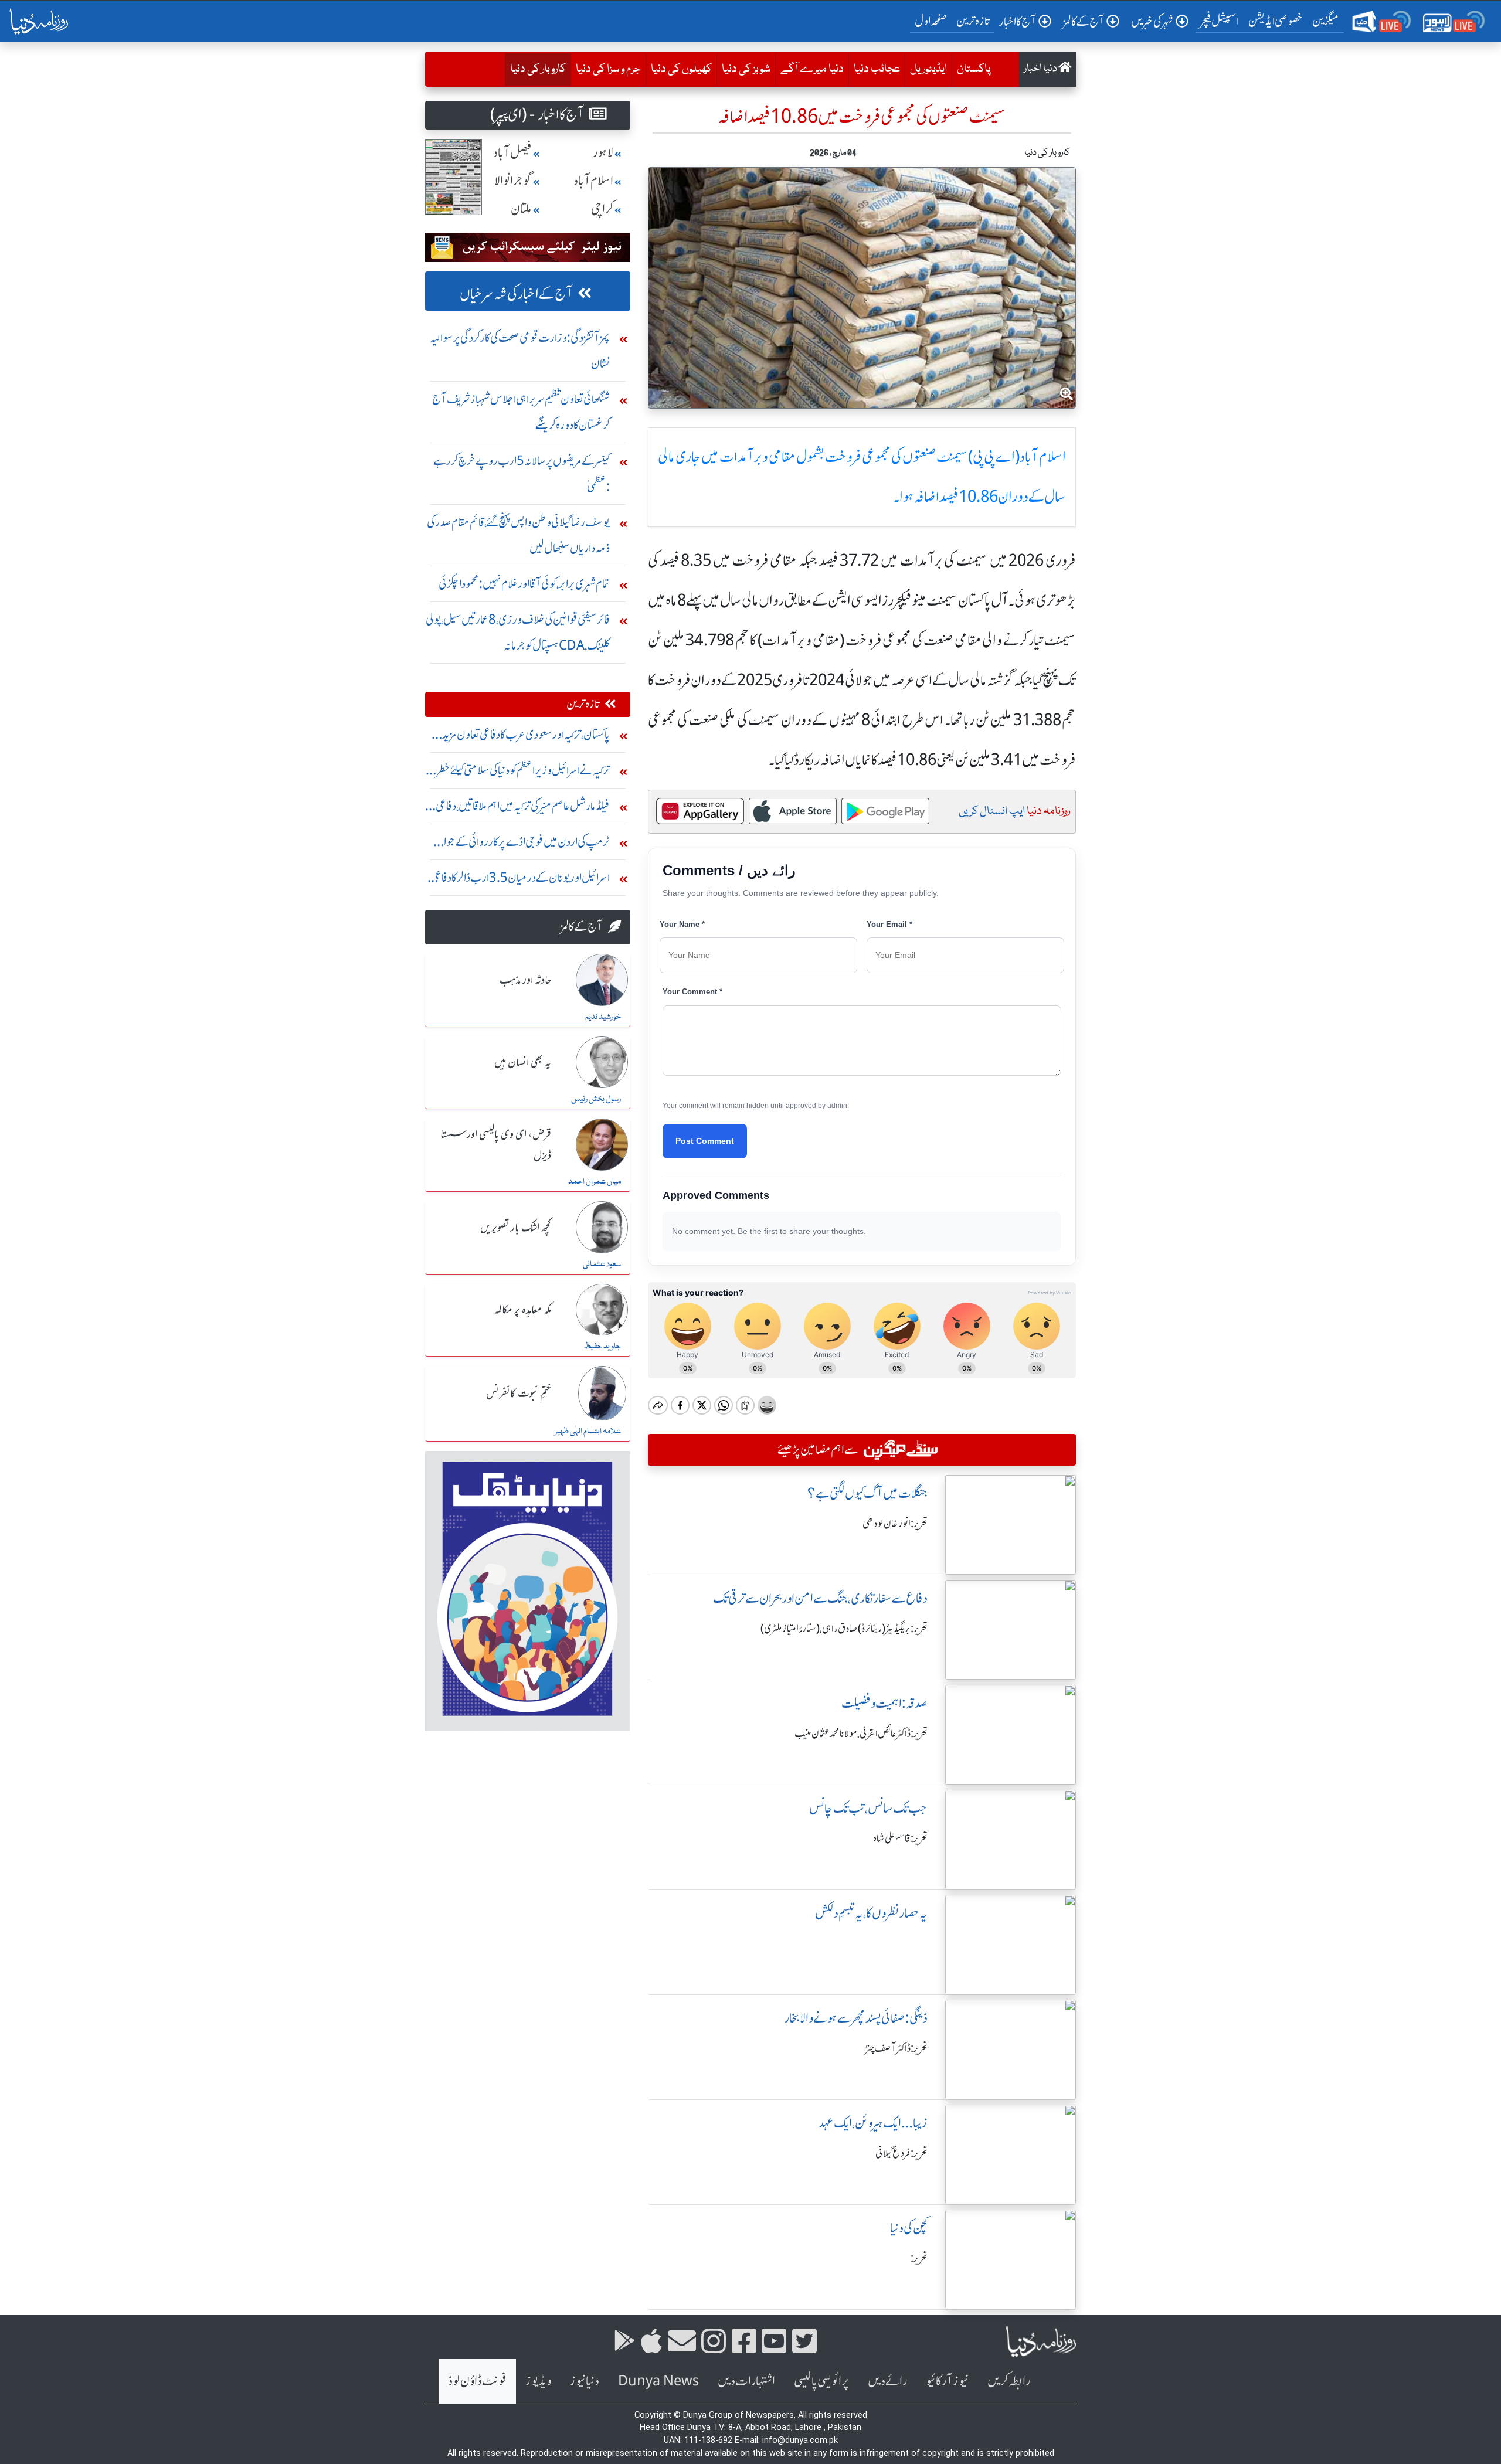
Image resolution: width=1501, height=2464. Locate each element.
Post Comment (705, 1141)
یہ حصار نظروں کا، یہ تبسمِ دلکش (871, 1913)
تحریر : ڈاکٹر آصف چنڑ (896, 2048)
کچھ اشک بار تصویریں (516, 1228)
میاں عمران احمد (595, 1182)
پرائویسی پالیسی (821, 2381)
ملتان (521, 209)
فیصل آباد (512, 153)
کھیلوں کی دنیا (681, 69)
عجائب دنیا (877, 69)
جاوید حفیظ (602, 1347)
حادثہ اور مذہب (525, 981)
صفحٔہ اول (933, 21)
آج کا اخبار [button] (1018, 21)
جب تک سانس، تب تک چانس (868, 1808)
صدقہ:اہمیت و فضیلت (884, 1703)
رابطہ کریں (1009, 2381)
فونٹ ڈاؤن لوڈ (477, 2381)
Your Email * (889, 924)
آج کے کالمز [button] (1084, 21)
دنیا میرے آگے (812, 69)
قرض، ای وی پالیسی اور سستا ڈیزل (496, 1145)
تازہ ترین (973, 21)
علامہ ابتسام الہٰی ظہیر (588, 1432)
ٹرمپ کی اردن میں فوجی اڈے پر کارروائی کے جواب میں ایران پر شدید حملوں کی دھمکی (521, 844)
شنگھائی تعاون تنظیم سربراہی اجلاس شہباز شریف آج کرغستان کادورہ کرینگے (521, 412)
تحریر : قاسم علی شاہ (900, 1838)
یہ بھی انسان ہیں (523, 1063)
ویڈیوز (538, 2381)
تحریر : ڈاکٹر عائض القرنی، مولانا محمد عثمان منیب (861, 1734)
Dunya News (658, 2381)
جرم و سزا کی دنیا (608, 69)
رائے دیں (887, 2381)
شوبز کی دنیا (746, 69)
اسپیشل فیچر (1220, 21)
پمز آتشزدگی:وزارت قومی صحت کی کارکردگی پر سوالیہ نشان (520, 350)
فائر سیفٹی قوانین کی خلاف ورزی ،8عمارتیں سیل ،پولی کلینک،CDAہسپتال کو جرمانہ (518, 632)
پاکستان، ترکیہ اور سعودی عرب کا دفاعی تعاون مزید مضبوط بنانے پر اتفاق (526, 737)
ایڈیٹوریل (928, 69)
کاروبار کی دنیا (535, 69)
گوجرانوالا (513, 181)
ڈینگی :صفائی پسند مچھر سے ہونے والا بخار (856, 2018)
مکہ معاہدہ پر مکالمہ (522, 1310)
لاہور (603, 153)
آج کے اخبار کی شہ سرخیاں (516, 294)
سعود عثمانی (602, 1265)
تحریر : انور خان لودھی (895, 1524)
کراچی (602, 209)
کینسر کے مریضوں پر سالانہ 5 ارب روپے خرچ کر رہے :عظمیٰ (522, 473)
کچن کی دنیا (909, 2228)
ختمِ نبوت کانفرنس (519, 1394)
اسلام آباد (593, 181)
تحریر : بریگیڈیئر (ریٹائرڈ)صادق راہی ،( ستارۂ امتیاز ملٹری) (844, 1629)
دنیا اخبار (1041, 69)
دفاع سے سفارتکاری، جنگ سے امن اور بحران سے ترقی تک (820, 1598)
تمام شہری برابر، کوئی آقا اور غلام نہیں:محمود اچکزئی (524, 584)
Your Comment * (692, 992)
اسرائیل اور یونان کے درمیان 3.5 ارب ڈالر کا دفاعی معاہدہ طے (520, 880)
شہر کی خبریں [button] (1152, 21)
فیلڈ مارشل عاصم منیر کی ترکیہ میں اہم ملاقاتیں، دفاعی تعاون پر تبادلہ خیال (523, 809)
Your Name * (682, 924)
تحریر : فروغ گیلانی (901, 2153)
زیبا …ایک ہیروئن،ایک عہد (873, 2123)
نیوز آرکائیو (947, 2381)
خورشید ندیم (603, 1017)
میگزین (1326, 21)
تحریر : (919, 2258)
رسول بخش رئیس (596, 1099)
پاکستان (974, 69)
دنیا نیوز (585, 2381)
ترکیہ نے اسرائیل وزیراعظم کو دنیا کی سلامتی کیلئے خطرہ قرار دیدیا (521, 773)
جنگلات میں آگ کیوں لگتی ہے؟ (867, 1493)
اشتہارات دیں (746, 2381)
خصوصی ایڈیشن (1276, 21)
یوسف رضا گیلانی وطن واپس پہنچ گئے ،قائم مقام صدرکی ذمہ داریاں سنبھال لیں (518, 535)
